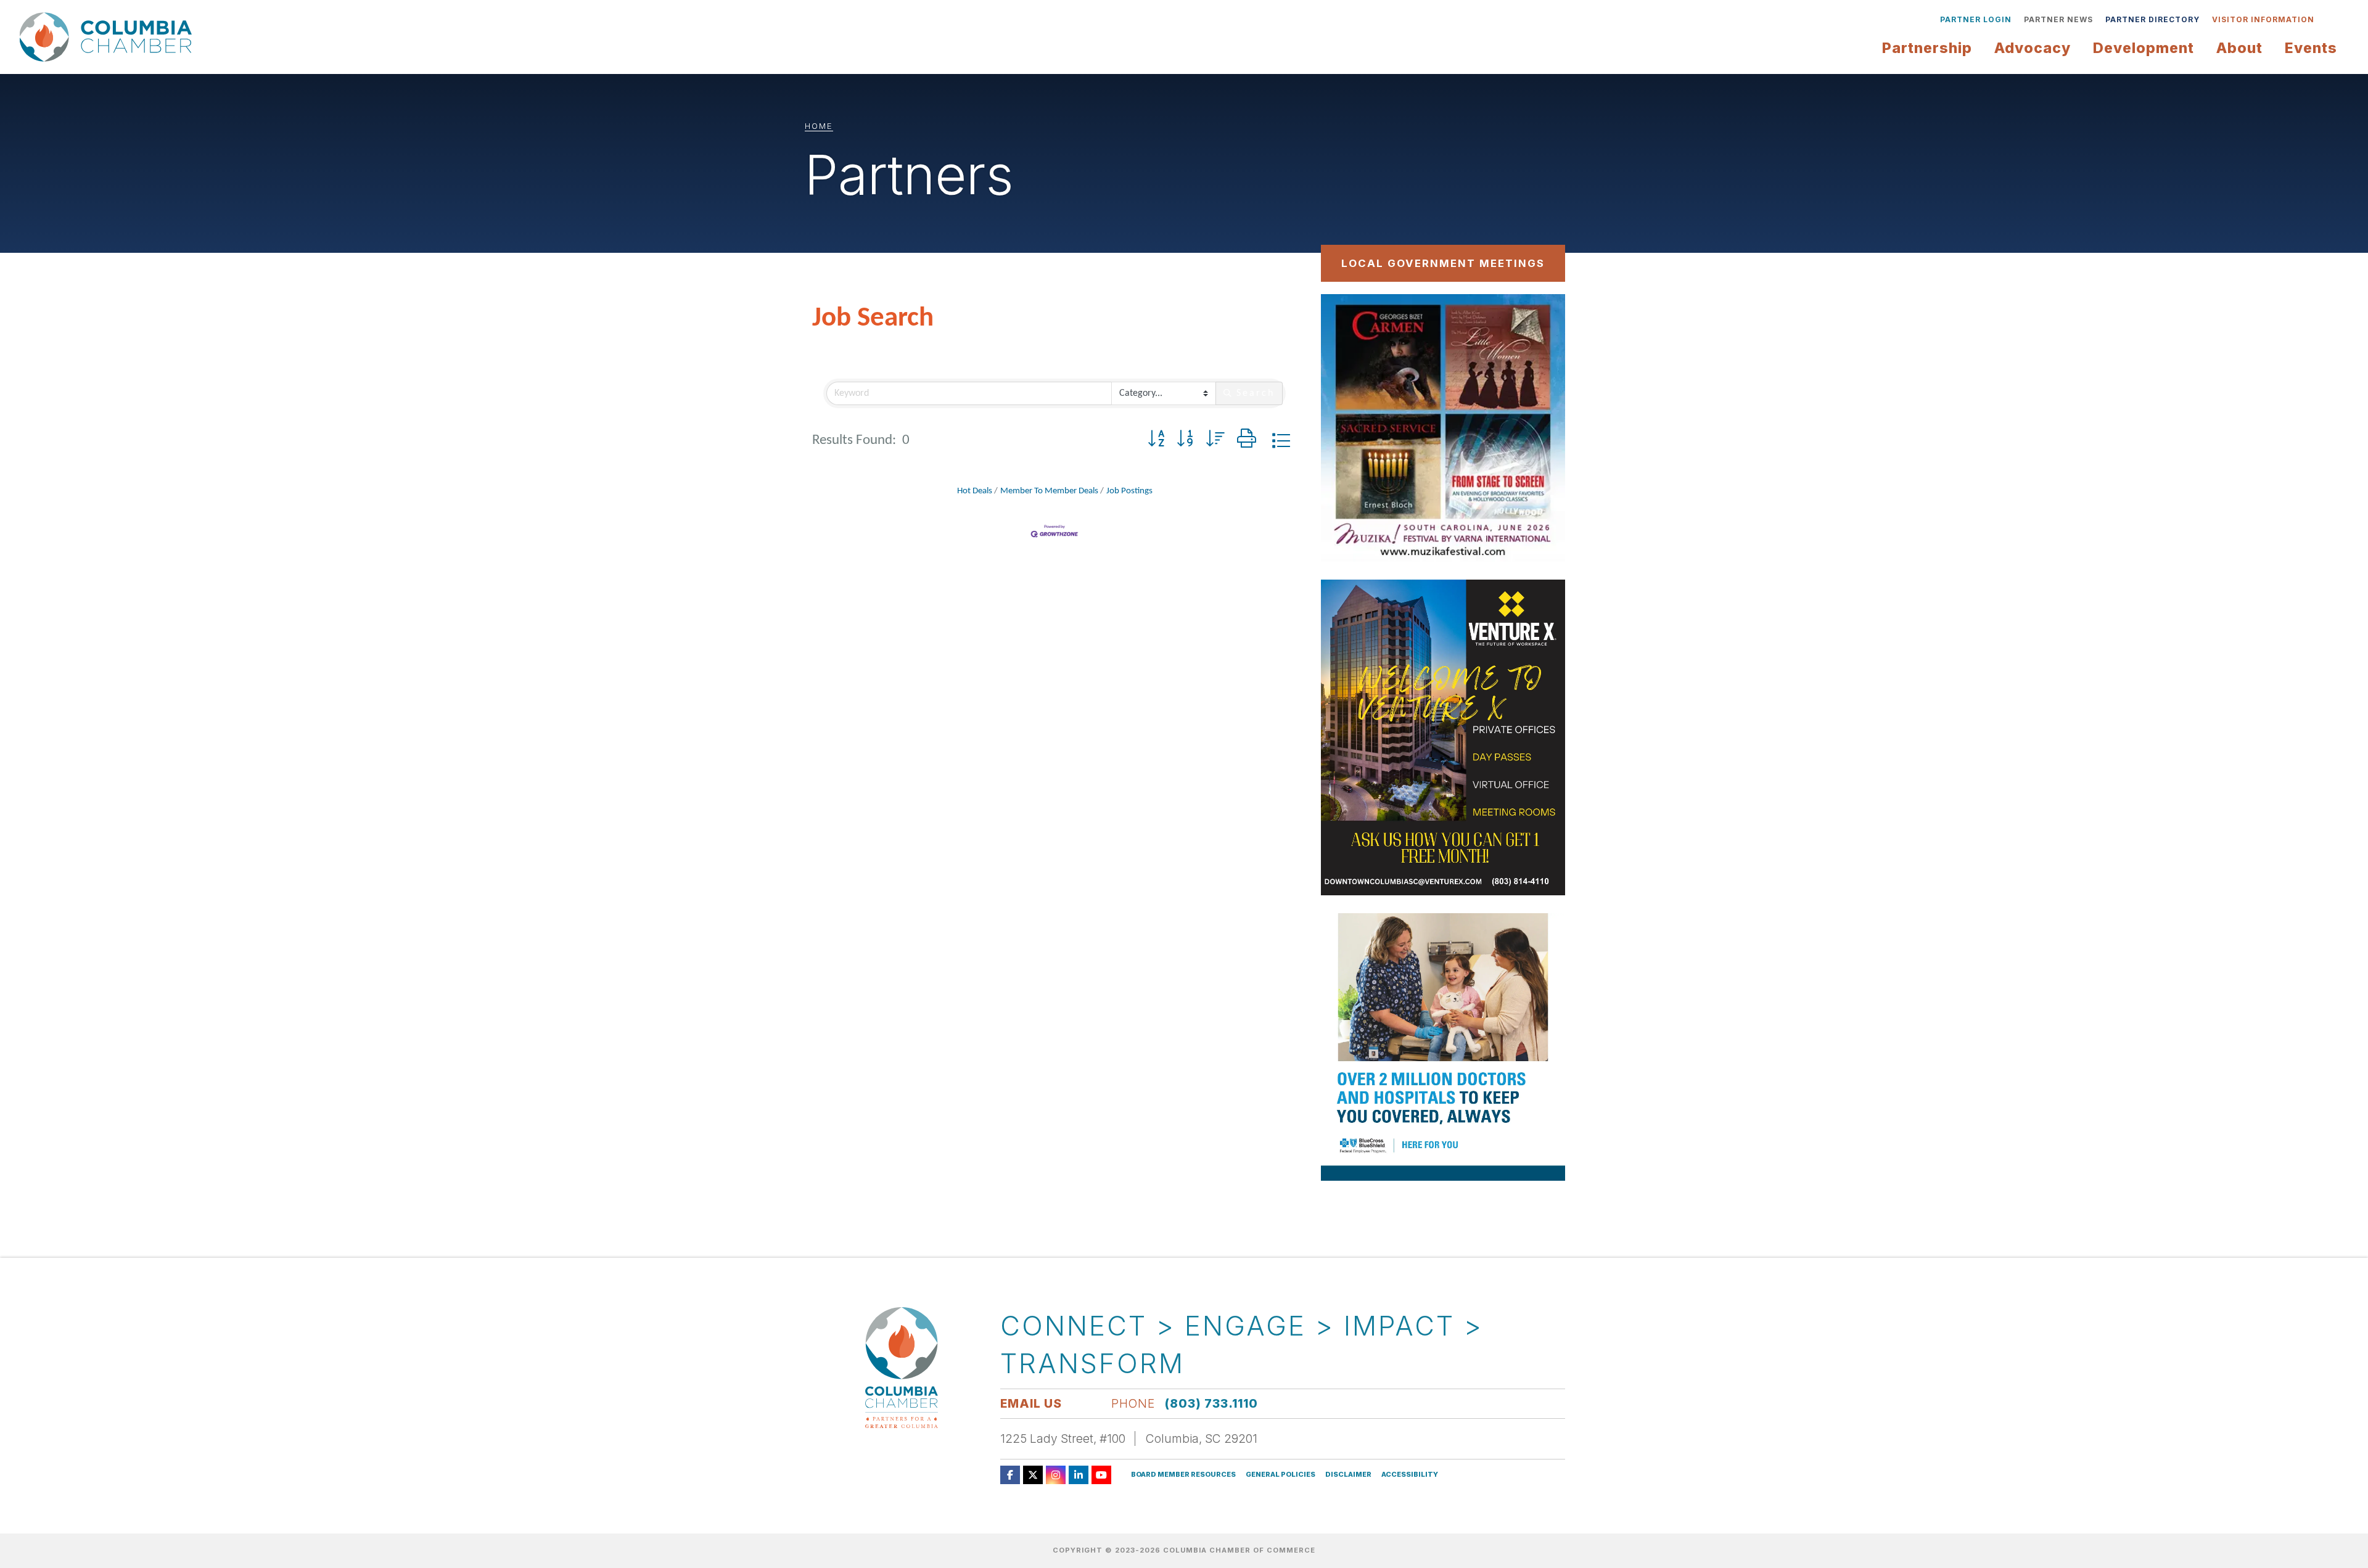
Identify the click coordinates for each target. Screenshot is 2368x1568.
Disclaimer (1348, 1475)
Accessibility (1410, 1475)
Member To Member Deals (1049, 491)
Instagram (1056, 1475)
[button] (1156, 441)
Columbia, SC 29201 (1202, 1439)
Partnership (1927, 48)
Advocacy (2033, 48)
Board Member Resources (1183, 1475)
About (2239, 48)
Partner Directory (2152, 19)
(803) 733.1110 (1211, 1403)
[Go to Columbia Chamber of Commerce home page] (109, 37)
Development (2144, 48)
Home (819, 126)
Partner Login (1976, 19)
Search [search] (1256, 393)
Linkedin (1079, 1475)
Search (2330, 20)
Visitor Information (2263, 19)
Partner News (2058, 19)
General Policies (1281, 1475)
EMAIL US (1031, 1403)
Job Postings (1129, 491)
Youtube (1101, 1475)
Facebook (1010, 1475)
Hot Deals (975, 491)
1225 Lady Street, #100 (1063, 1439)
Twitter (1033, 1475)
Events (2311, 48)
